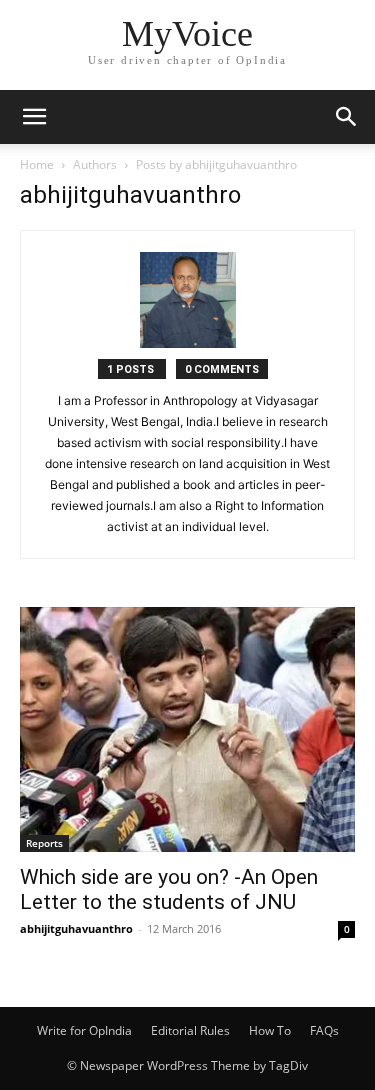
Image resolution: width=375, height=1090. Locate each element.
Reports (44, 843)
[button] (34, 117)
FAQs (324, 1030)
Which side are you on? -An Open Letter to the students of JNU (169, 889)
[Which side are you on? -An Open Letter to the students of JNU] (187, 729)
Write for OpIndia (84, 1030)
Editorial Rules (190, 1030)
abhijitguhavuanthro (76, 928)
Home (37, 164)
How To (270, 1030)
